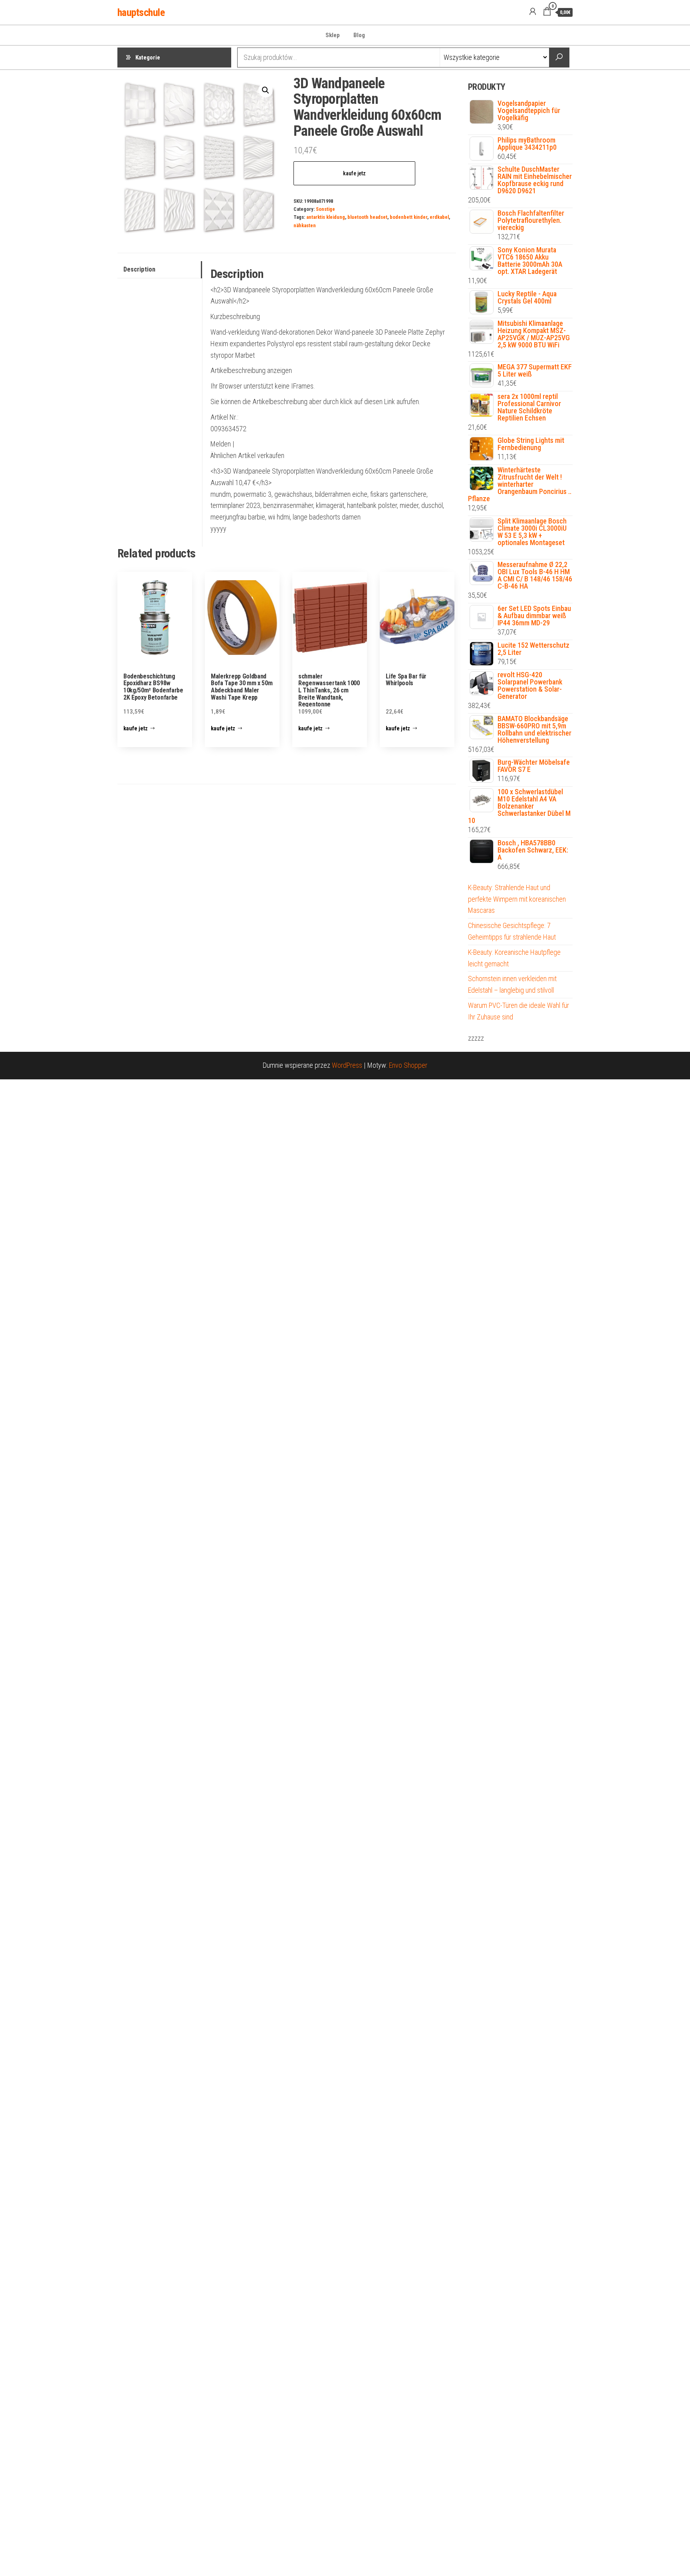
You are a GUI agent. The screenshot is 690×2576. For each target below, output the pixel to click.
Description (139, 269)
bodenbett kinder (408, 217)
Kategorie (148, 58)
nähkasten (305, 225)
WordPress (347, 1065)
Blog (359, 35)
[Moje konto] (533, 12)
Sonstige (325, 209)
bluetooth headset (367, 217)
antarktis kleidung (326, 217)
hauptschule (141, 12)
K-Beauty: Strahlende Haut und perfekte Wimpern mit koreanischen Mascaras (517, 899)
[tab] (160, 270)
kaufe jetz (354, 173)
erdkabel (439, 217)
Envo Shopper (408, 1065)
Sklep (333, 35)
